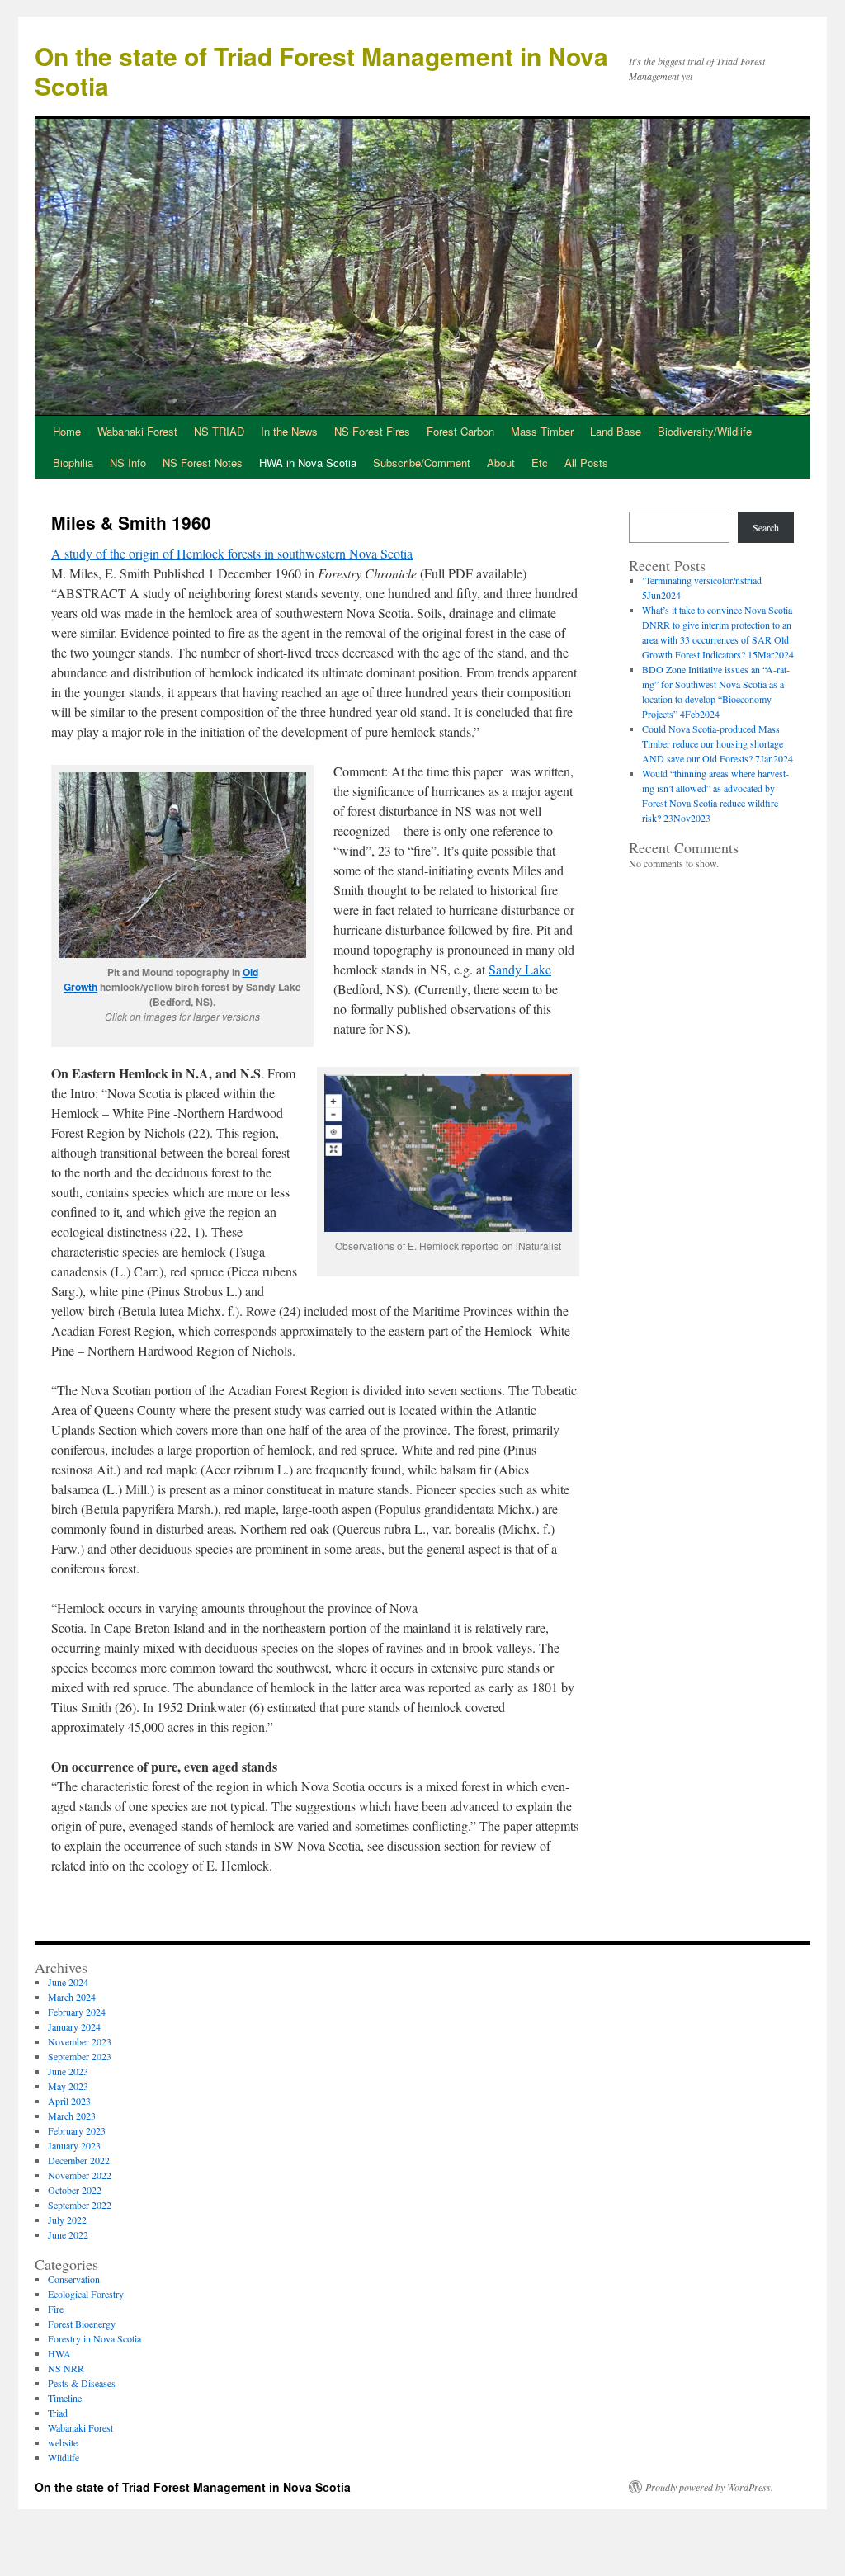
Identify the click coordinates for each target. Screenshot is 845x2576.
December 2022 (79, 2160)
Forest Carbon (460, 431)
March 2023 (72, 2116)
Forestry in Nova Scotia (94, 2338)
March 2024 (72, 1997)
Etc (540, 462)
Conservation (74, 2279)
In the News (289, 431)
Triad (58, 2413)
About (501, 462)
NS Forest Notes (203, 462)
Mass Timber (542, 431)
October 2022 (75, 2190)
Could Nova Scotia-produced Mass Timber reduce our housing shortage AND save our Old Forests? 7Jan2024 (718, 743)
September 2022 (80, 2205)
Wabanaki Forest (137, 431)
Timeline (65, 2398)
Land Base (616, 431)
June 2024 (68, 1982)
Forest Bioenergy (82, 2324)
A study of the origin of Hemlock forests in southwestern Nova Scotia (232, 553)
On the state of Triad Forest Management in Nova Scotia (321, 71)
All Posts (586, 462)
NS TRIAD (219, 431)
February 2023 (77, 2130)
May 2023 (68, 2086)
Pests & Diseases (82, 2383)
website (63, 2442)
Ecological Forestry (86, 2294)
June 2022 (68, 2234)
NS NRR (66, 2368)
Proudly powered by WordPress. (709, 2487)
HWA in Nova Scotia (308, 462)
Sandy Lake (520, 969)
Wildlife (64, 2457)
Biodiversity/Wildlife (705, 431)
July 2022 (67, 2220)
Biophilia (73, 462)
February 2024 (77, 2012)
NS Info (128, 462)
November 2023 (80, 2041)
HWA (59, 2353)
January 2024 (74, 2026)
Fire (56, 2309)
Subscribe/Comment (422, 462)
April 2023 (69, 2101)
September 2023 (80, 2056)
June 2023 (68, 2071)
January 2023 (74, 2145)
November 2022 (80, 2175)
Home (67, 431)
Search (766, 527)
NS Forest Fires (372, 431)
